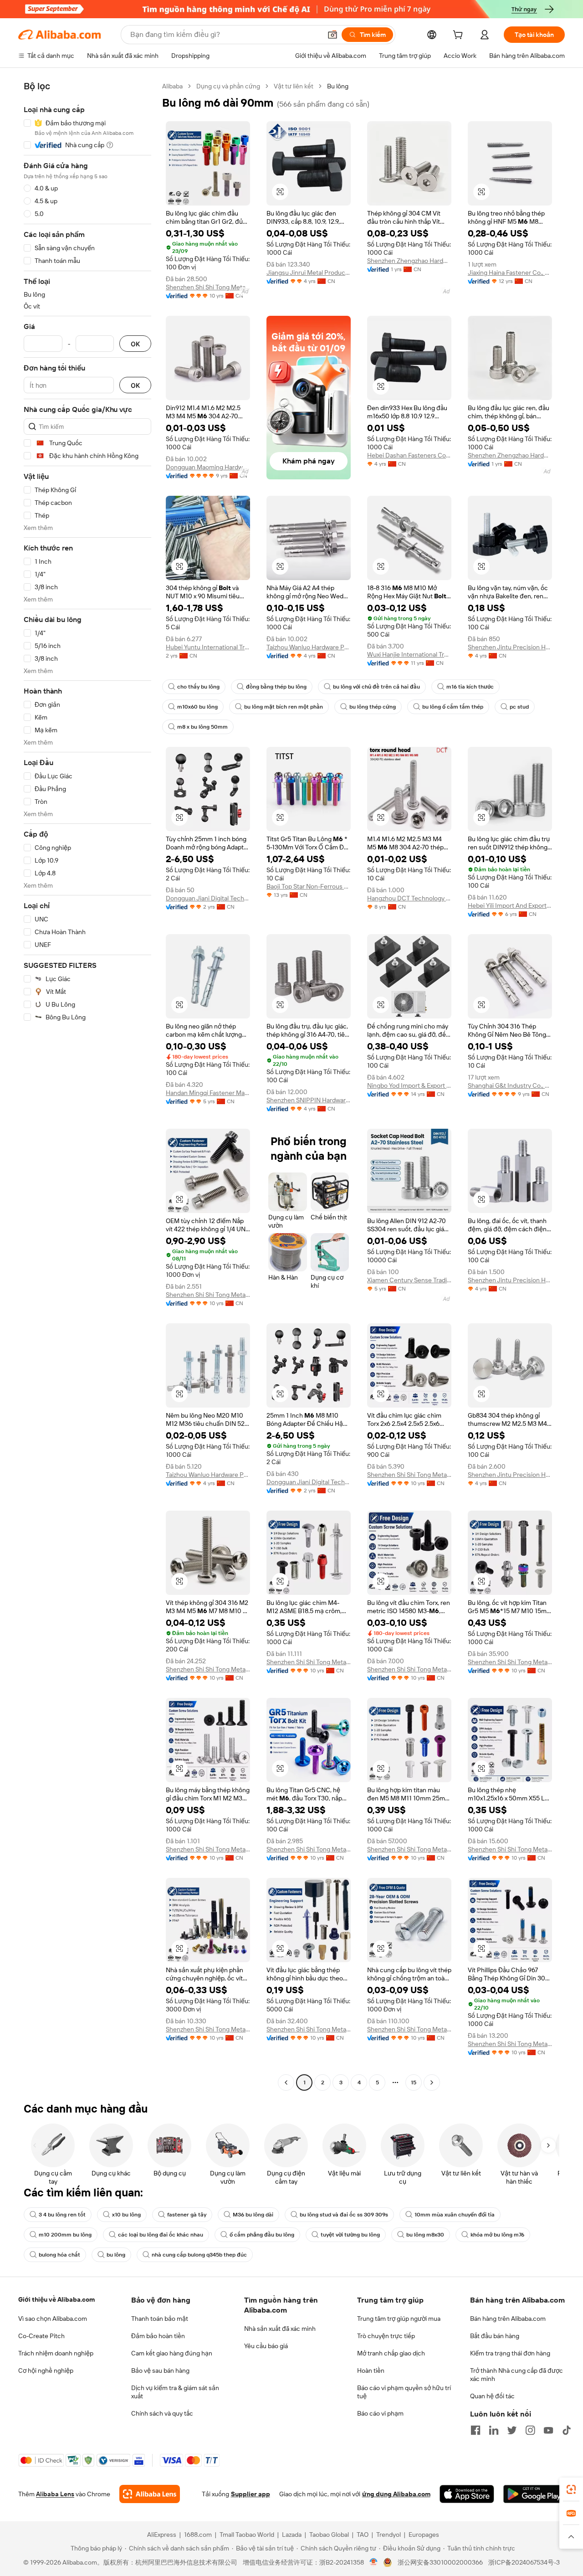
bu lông (116, 2255)
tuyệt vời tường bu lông (350, 2235)
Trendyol (389, 2535)
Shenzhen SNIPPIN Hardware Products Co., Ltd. (309, 1100)
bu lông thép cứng (373, 707)
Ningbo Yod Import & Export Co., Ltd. (409, 1085)
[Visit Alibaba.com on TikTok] (567, 2430)
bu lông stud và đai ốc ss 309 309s (344, 2215)
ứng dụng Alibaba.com (396, 2494)
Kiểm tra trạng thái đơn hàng (510, 2353)
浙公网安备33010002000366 (440, 2562)
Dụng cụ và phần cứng (228, 86)
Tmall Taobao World (247, 2535)
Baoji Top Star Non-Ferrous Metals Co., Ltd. (309, 886)
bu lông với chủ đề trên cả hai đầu (376, 687)
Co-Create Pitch (41, 2336)
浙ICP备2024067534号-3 (524, 2562)
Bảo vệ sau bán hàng (160, 2370)
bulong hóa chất (59, 2255)
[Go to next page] (432, 2082)
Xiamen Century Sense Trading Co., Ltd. (409, 1280)
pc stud (519, 707)
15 (414, 2082)
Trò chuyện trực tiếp (386, 2336)
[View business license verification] (374, 2562)
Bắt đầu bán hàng (495, 2336)
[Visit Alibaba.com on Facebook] (476, 2430)
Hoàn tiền (371, 2370)
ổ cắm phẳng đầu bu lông (262, 2235)
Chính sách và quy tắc (162, 2413)
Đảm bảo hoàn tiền (158, 2336)
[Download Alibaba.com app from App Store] (467, 2494)
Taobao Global (329, 2535)
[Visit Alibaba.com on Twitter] (512, 2430)
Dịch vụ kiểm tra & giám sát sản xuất (175, 2392)
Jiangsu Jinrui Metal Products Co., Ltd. (309, 273)
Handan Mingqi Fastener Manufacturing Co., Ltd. (208, 1093)
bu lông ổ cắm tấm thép (453, 707)
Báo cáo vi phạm (380, 2413)
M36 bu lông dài (253, 2215)
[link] (571, 2489)
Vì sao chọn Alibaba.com (53, 2319)
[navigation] (87, 1085)
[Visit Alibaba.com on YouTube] (548, 2430)
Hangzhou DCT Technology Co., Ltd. (409, 898)
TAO (363, 2535)
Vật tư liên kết (294, 86)
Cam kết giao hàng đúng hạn (172, 2353)
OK (135, 344)
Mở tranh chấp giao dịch (391, 2353)
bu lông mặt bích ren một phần (284, 707)
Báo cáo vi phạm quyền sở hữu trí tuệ (404, 2392)
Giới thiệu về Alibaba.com (56, 2299)
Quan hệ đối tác (492, 2396)
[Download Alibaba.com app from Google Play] (534, 2494)
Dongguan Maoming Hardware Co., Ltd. (208, 467)
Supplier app (251, 2494)
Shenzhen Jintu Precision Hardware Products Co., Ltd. (510, 647)
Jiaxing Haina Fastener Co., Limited (510, 273)
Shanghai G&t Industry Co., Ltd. (510, 1085)
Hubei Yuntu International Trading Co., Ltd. (208, 647)
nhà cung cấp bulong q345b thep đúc (199, 2255)
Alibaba (172, 86)
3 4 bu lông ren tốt (62, 2215)
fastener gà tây (187, 2215)
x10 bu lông (126, 2215)
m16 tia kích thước (470, 687)
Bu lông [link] (338, 86)
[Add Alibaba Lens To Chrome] (150, 2494)
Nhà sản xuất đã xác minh (280, 2329)
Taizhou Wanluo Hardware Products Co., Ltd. (309, 647)
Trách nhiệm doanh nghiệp (56, 2353)
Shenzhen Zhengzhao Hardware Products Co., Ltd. (409, 261)
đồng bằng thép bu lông (276, 687)
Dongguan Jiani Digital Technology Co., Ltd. (208, 898)
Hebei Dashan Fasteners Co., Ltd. (409, 455)
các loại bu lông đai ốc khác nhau (161, 2235)
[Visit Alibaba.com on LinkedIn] (494, 2430)
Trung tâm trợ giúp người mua (399, 2319)
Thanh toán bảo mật (160, 2319)
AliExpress (162, 2535)
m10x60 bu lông (197, 707)
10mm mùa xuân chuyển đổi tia (455, 2215)
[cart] (460, 36)
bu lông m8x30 (425, 2235)
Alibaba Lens (55, 2494)
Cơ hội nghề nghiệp (46, 2370)
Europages (424, 2535)
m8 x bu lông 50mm (202, 727)
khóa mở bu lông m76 (497, 2235)
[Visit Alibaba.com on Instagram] (530, 2430)
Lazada (292, 2535)
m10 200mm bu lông (65, 2235)
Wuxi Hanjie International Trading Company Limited (409, 654)
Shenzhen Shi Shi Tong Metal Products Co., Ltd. (208, 287)
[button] (332, 35)
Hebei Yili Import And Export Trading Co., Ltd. (510, 905)
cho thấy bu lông (198, 687)
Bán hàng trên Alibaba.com (508, 2319)
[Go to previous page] (286, 2082)
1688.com (198, 2535)
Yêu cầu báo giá (266, 2346)
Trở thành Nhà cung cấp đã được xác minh (517, 2375)
